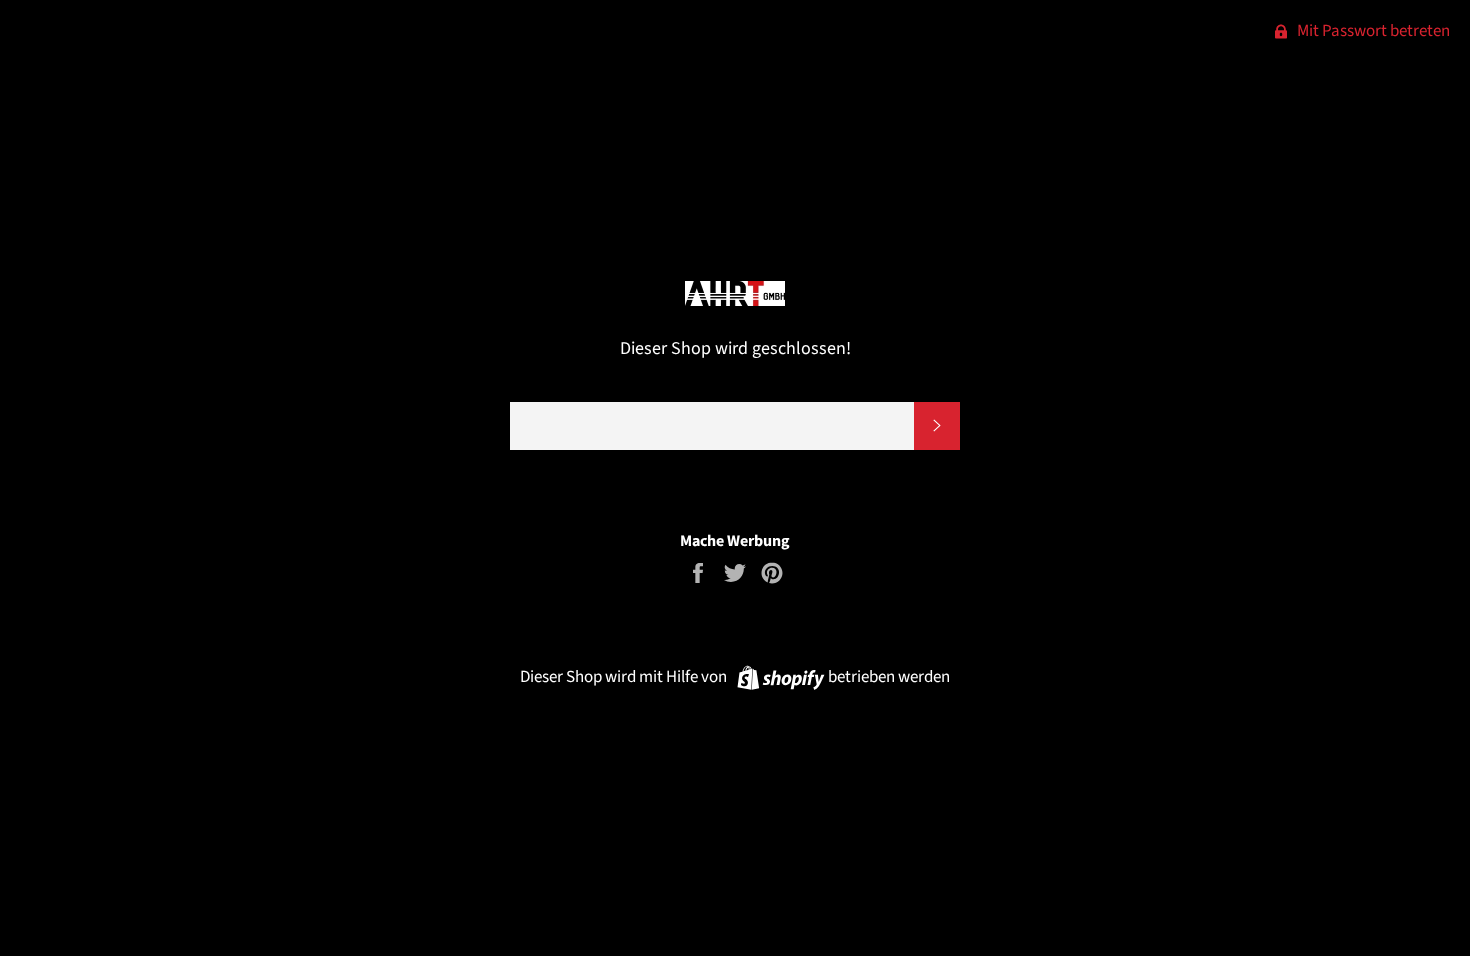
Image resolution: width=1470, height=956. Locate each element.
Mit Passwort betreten (1372, 31)
